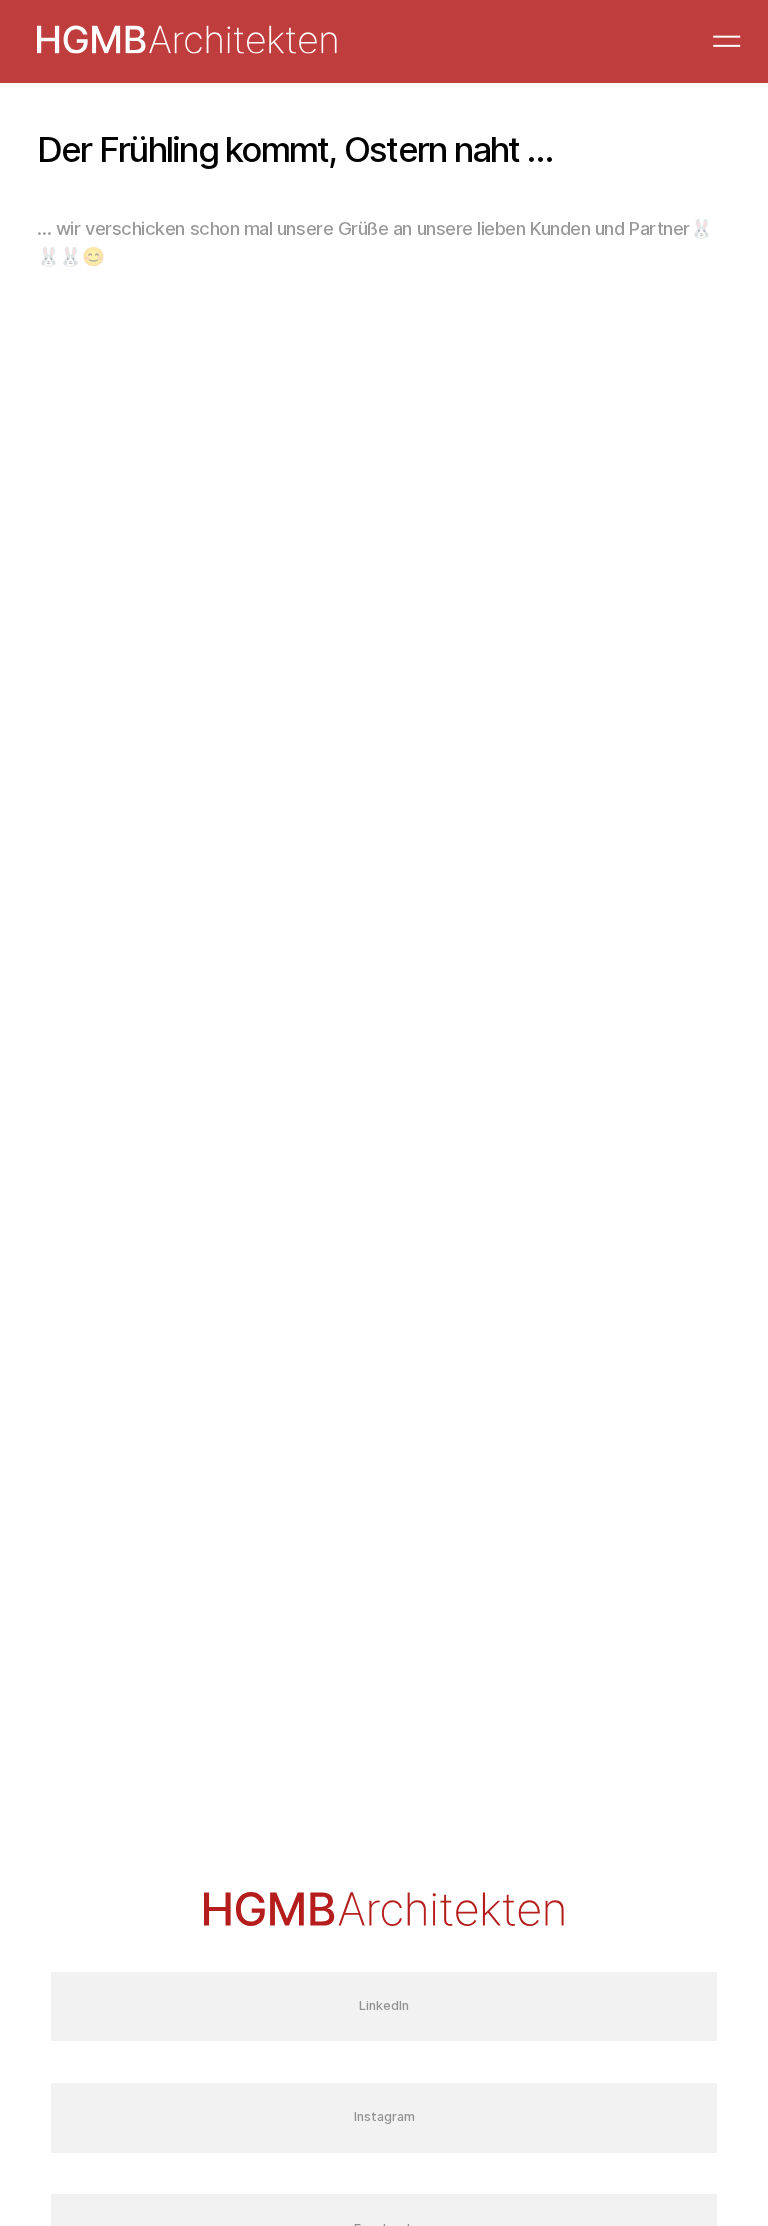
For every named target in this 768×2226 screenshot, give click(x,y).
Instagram (384, 2116)
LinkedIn (384, 2005)
